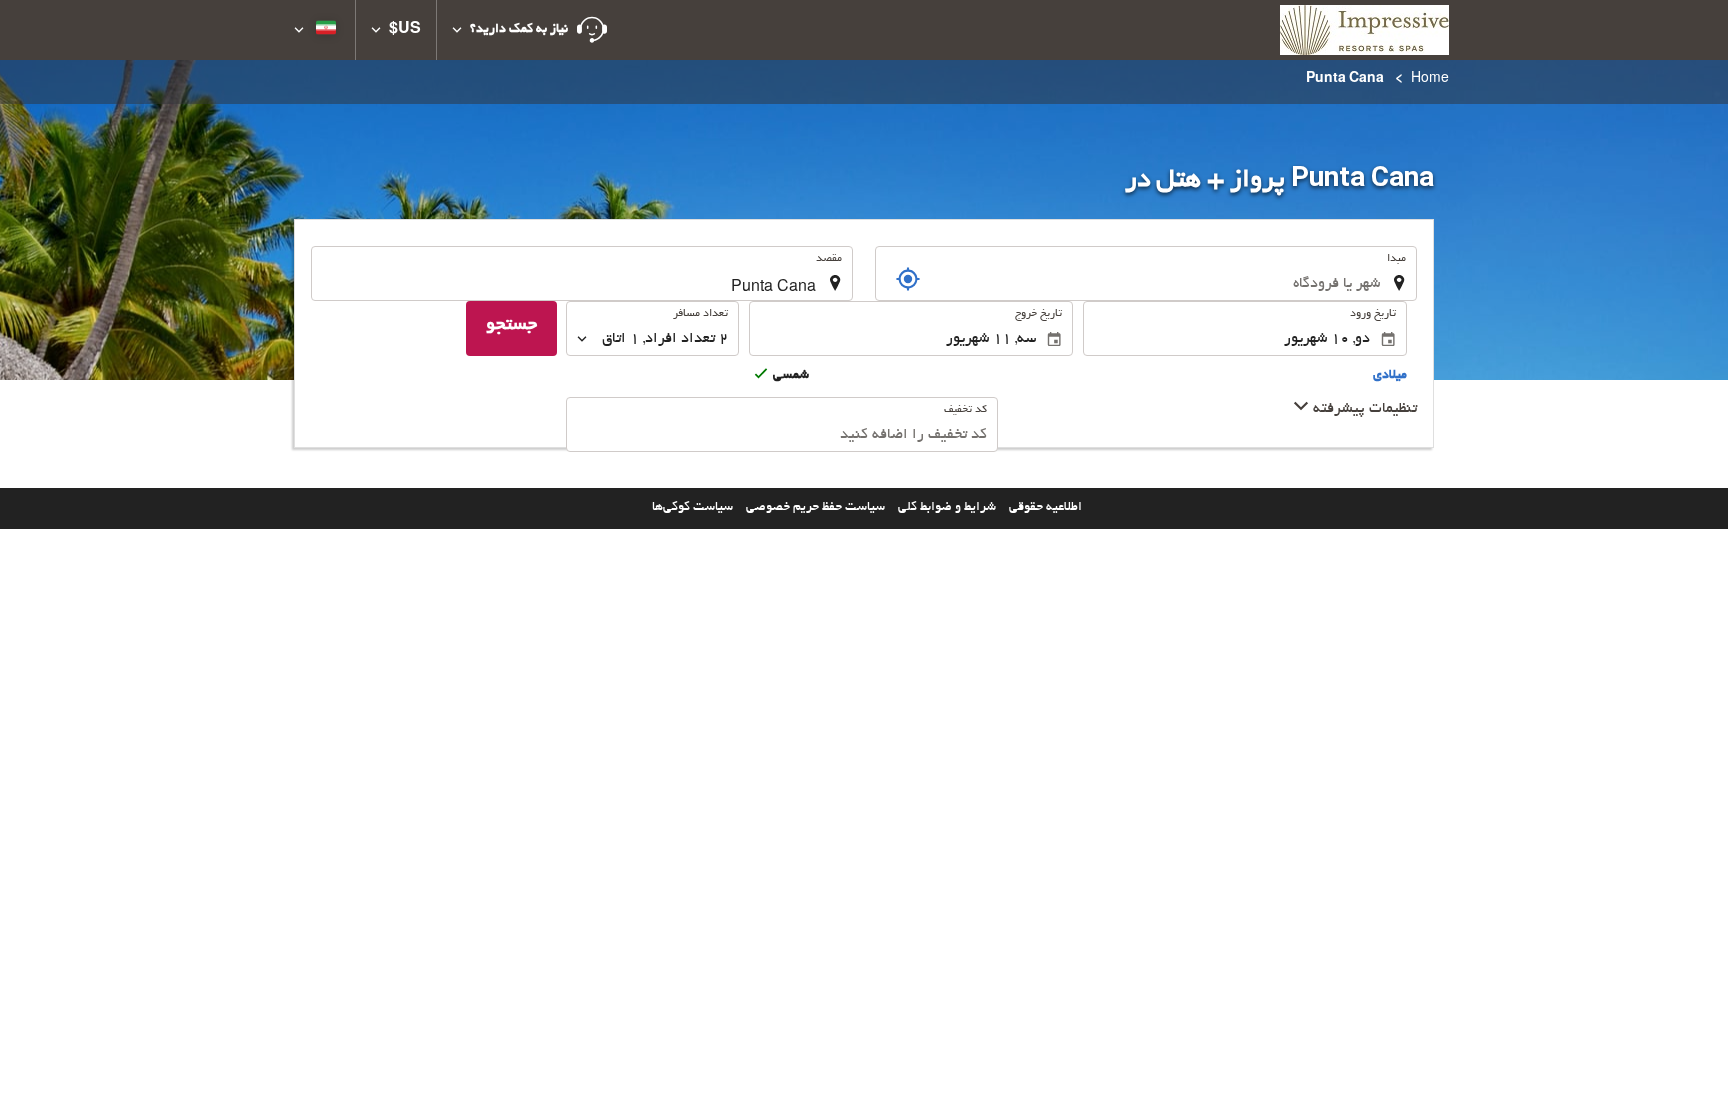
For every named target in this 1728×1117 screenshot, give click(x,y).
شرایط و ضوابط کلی (947, 508)
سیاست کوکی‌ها (692, 508)
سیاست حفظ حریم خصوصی (815, 508)
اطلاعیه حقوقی (1045, 508)
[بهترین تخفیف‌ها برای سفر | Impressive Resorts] (1364, 30)
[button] (529, 30)
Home (1430, 80)
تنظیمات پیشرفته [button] (1363, 409)
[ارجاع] (908, 279)
